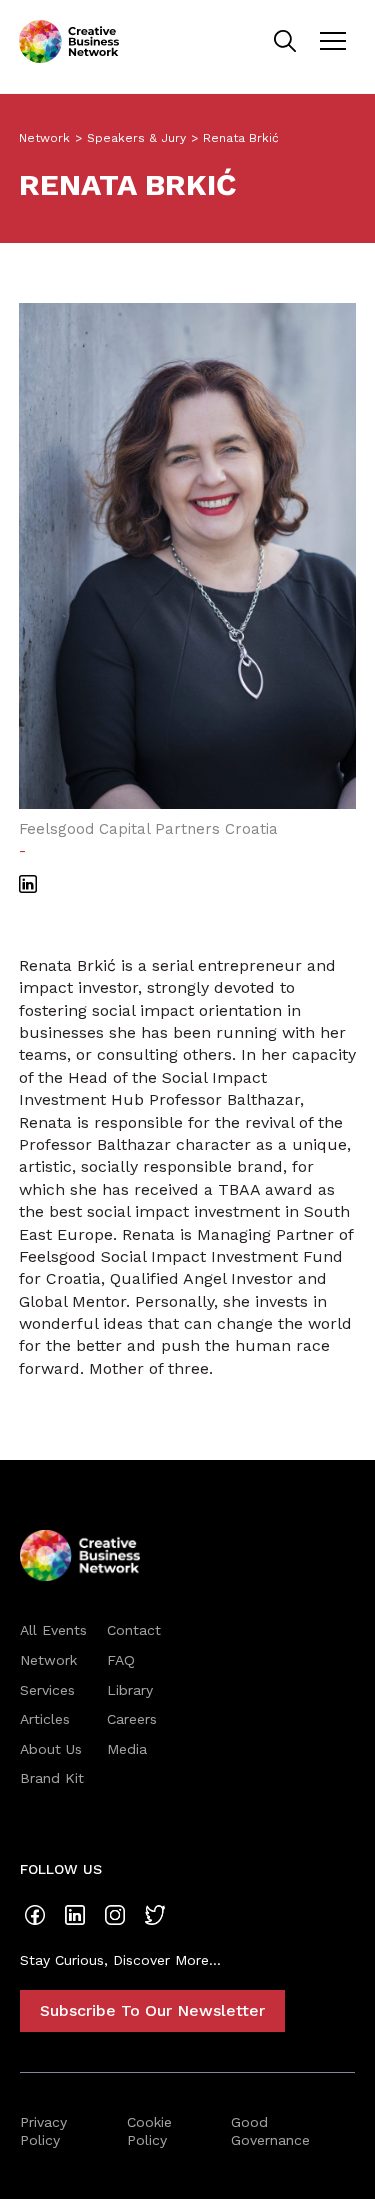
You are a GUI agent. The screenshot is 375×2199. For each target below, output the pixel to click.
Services (47, 1690)
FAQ (121, 1660)
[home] (69, 41)
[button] (333, 41)
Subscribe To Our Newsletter (152, 2010)
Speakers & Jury (136, 138)
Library (130, 1690)
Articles (45, 1719)
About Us (51, 1749)
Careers (132, 1719)
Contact (134, 1630)
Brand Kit (52, 1778)
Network (44, 138)
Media (127, 1749)
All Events (53, 1630)
